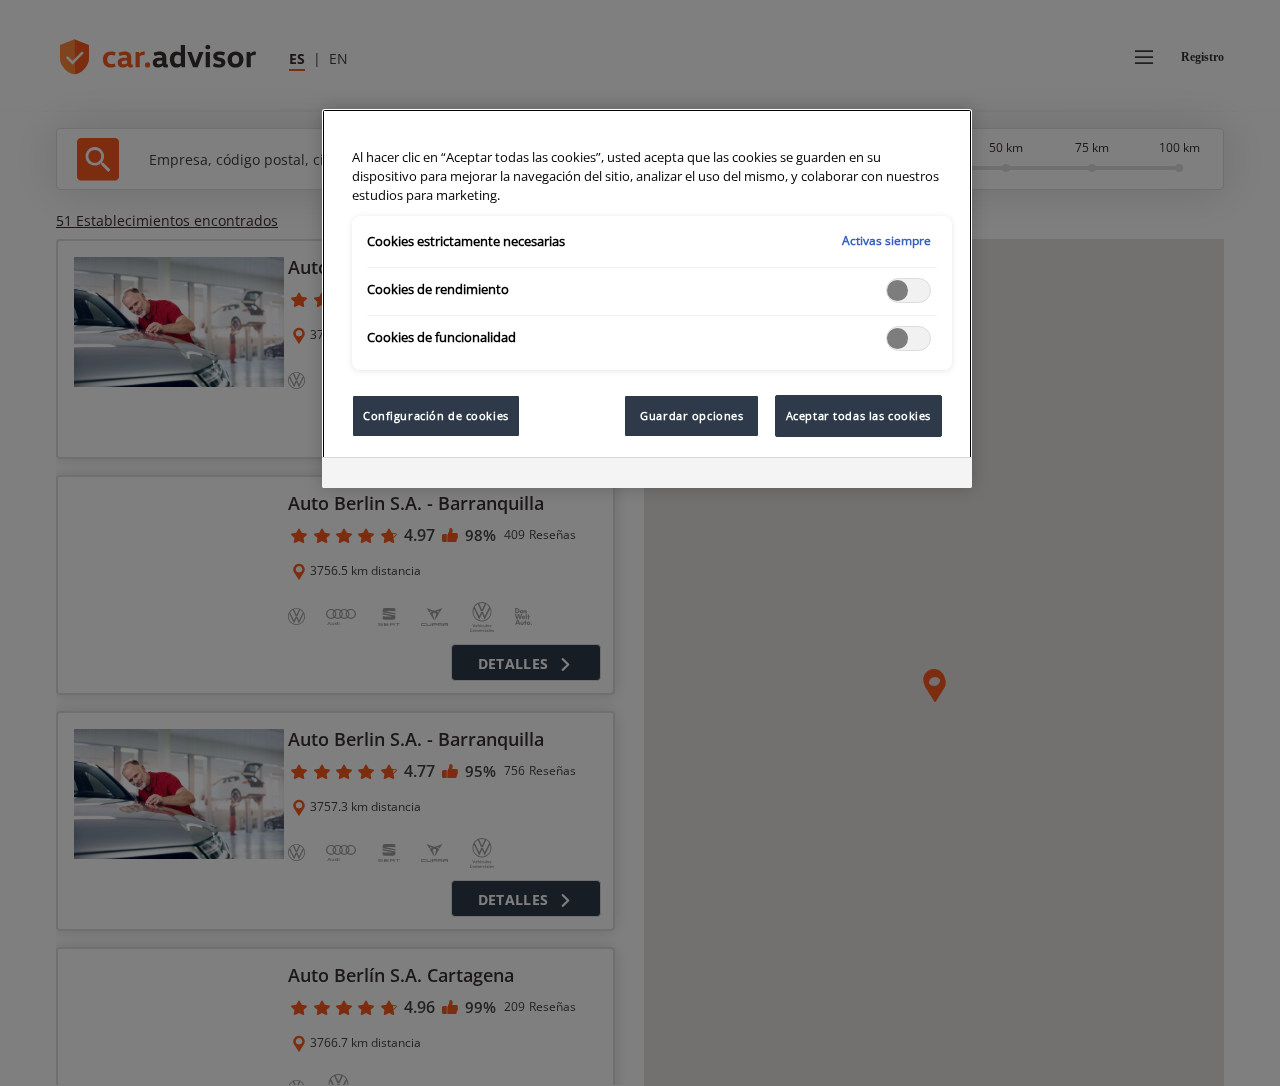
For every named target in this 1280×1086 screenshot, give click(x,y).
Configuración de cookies (436, 415)
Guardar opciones (691, 415)
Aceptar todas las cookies (858, 415)
